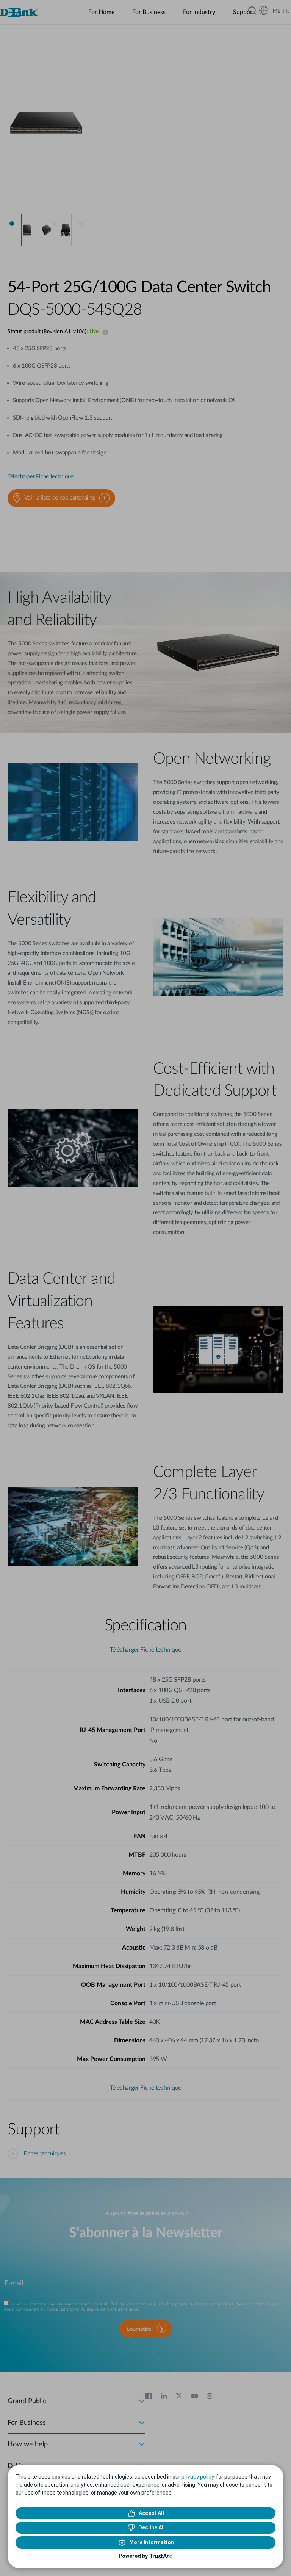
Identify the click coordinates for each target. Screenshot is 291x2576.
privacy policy (198, 2477)
